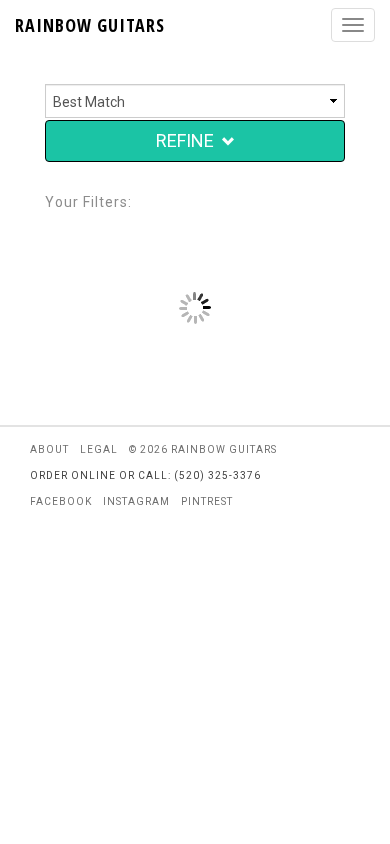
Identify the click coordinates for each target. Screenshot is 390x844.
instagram (136, 501)
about (49, 449)
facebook (61, 501)
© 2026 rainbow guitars (203, 449)
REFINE (185, 140)
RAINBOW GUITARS (90, 25)
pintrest (207, 501)
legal (99, 449)
